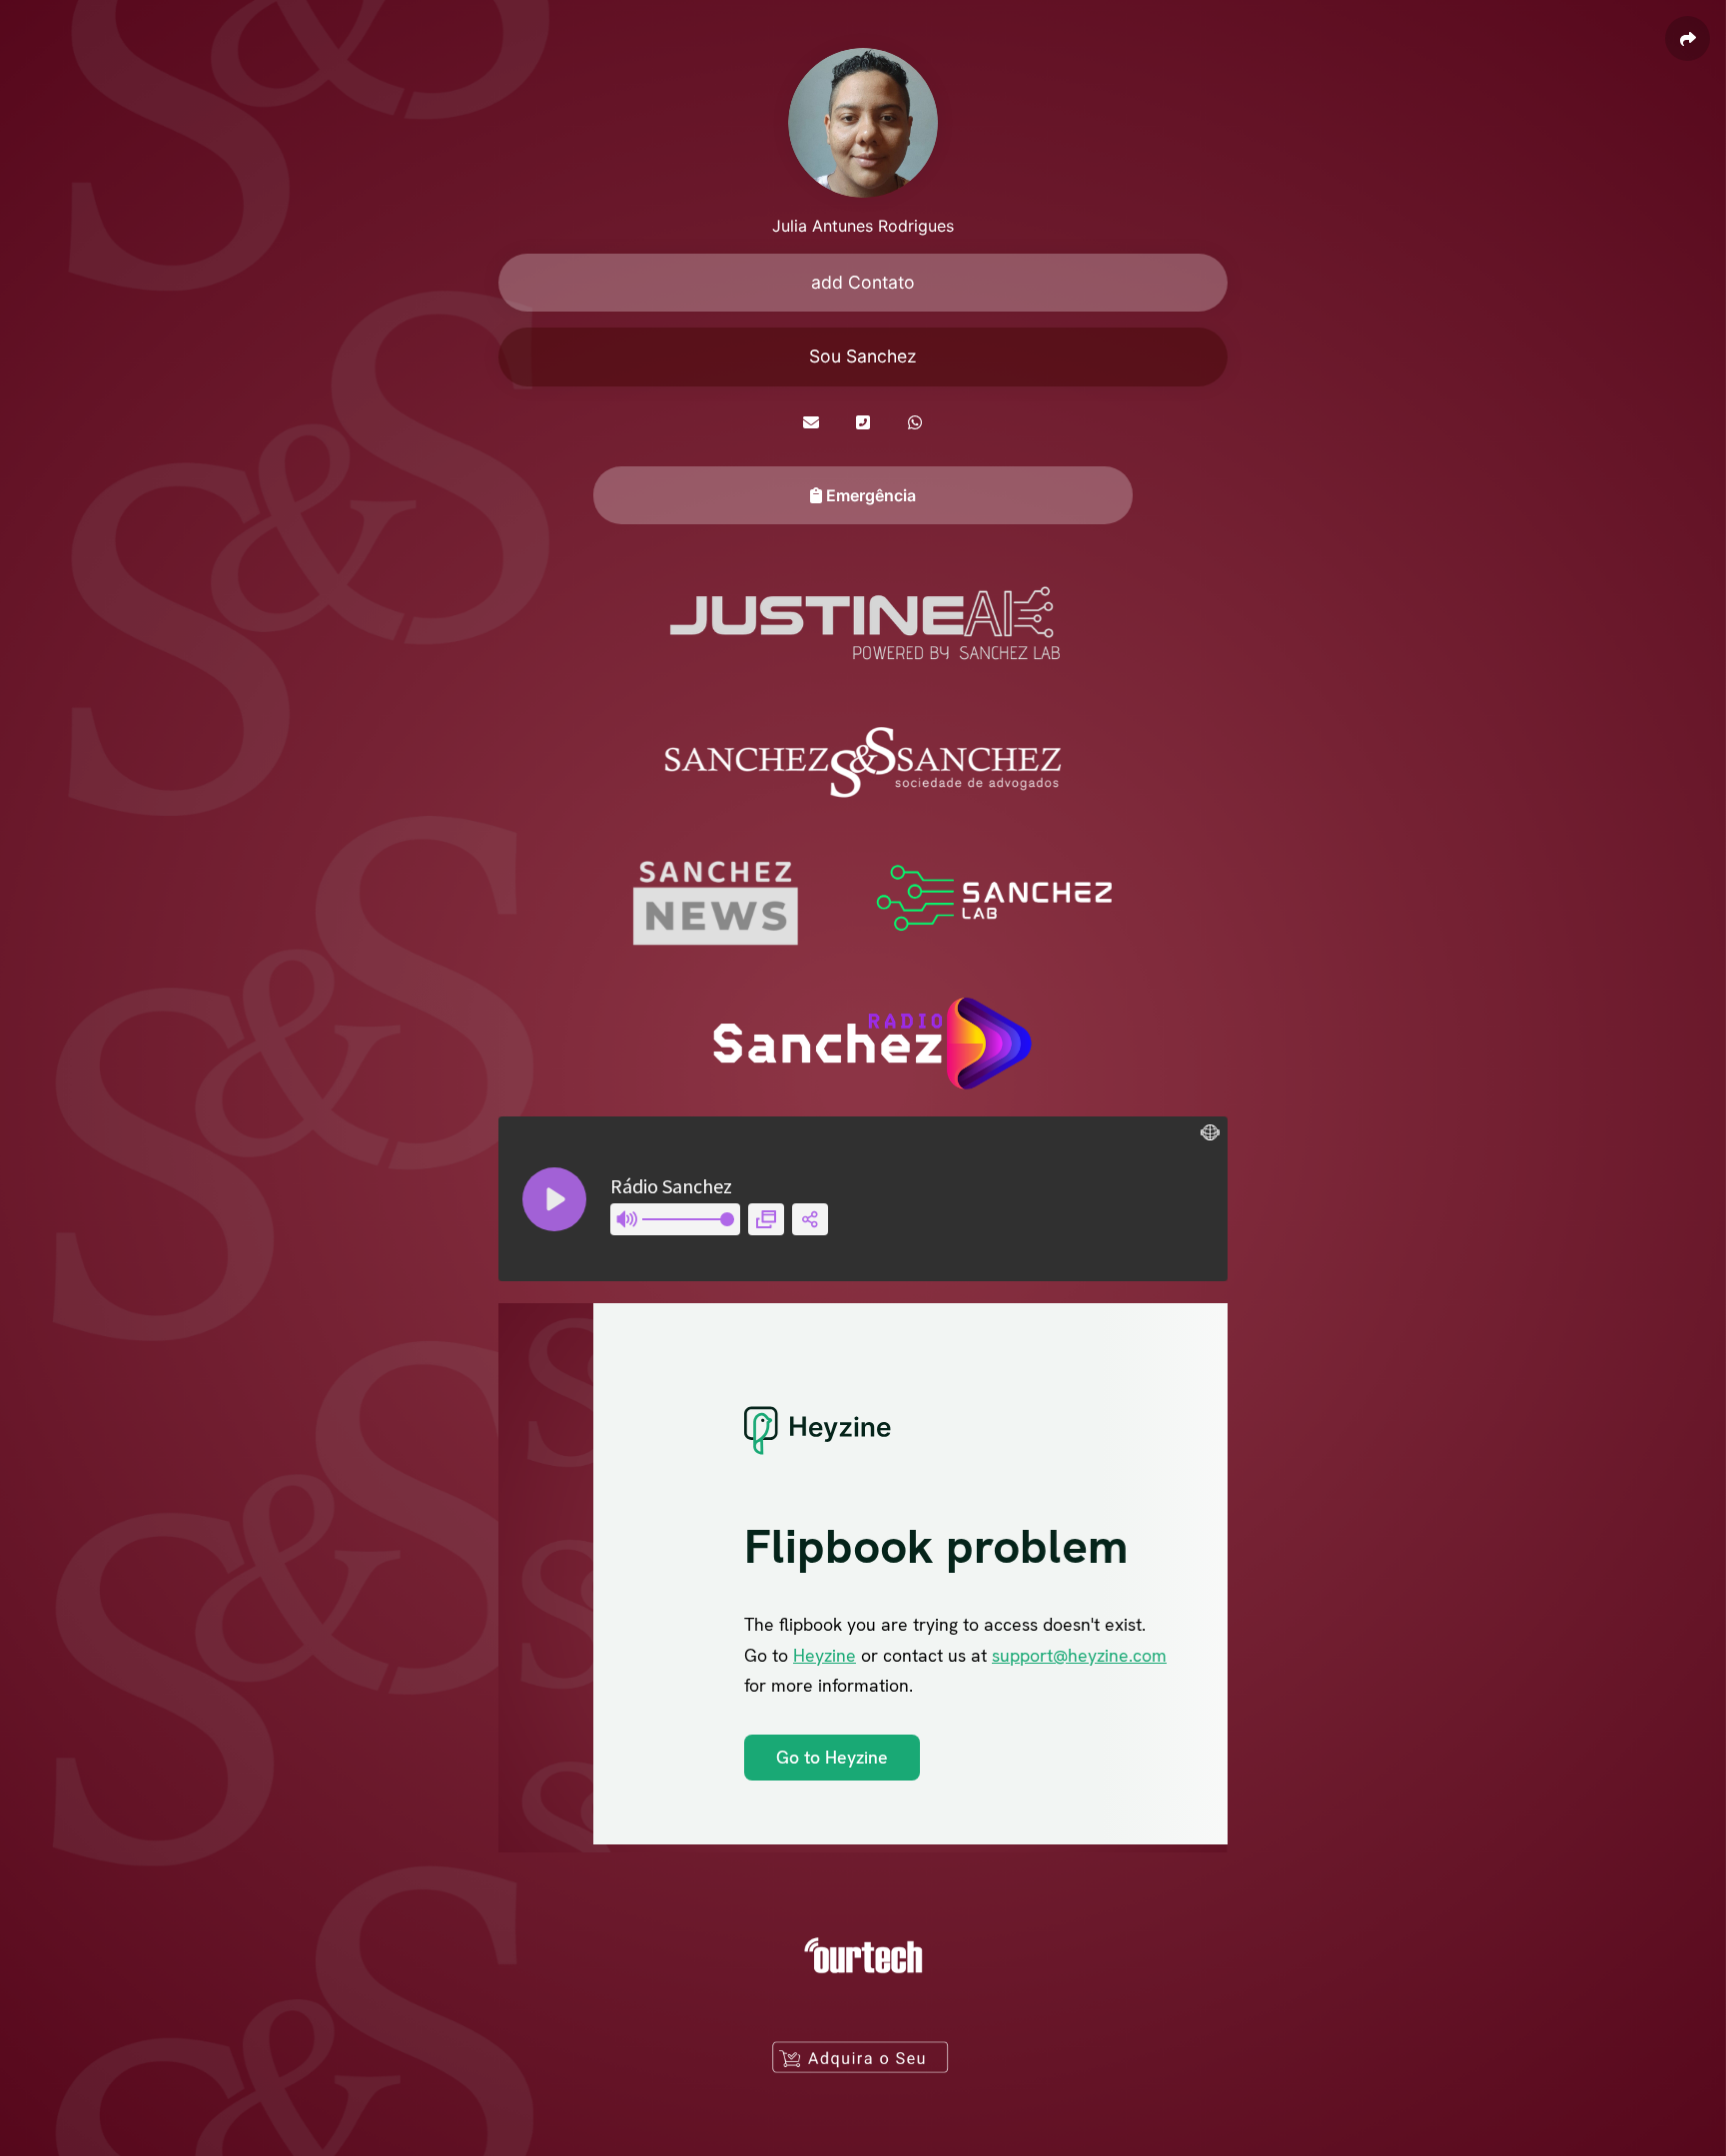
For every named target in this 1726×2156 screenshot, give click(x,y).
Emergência (869, 495)
